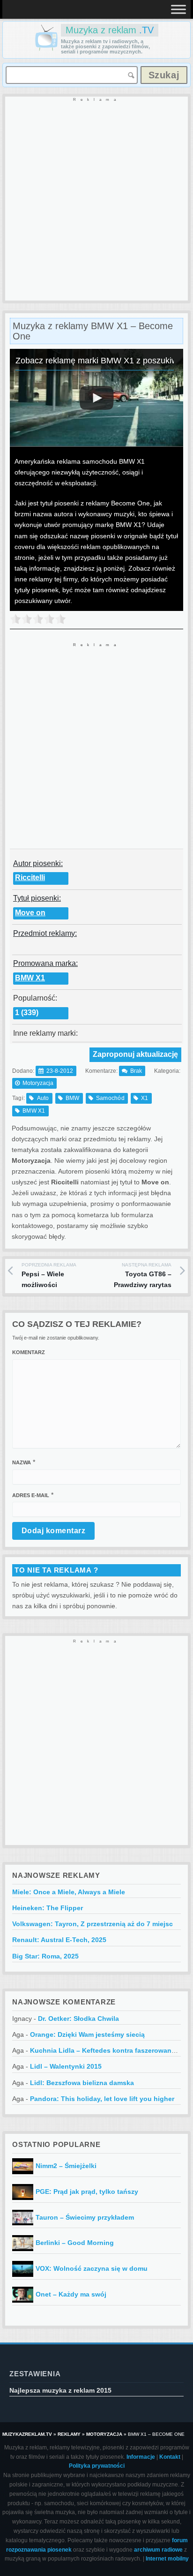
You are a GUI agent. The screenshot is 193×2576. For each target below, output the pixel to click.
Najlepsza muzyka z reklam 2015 (60, 2390)
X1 (145, 1098)
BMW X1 (30, 978)
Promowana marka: (45, 963)
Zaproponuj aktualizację (135, 1054)
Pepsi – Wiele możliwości (49, 1276)
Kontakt (170, 2457)
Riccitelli (30, 877)
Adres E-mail (31, 1495)
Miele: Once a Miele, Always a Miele (69, 1892)
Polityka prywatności (97, 2466)
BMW (73, 1098)
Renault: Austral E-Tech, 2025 (59, 1940)
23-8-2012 (60, 1071)
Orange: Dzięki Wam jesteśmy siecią (87, 2034)
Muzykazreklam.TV (27, 2434)
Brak (136, 1071)
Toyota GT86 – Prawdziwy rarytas (143, 1276)
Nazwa (22, 1462)
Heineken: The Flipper (48, 1908)
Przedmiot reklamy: (45, 933)
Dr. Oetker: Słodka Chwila (78, 2019)
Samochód (110, 1098)
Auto (43, 1098)
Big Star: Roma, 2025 (45, 1956)
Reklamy (69, 2434)
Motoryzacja (38, 1083)
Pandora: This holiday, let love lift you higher (102, 2099)
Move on (30, 913)
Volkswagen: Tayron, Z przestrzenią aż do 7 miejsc (93, 1924)
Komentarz (29, 1352)
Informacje (141, 2457)
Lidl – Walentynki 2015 (66, 2066)
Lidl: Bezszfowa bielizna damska (82, 2083)
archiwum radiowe (158, 2550)
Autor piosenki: (38, 863)
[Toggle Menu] (178, 9)
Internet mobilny (167, 2559)
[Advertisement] (96, 199)
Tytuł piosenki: (37, 898)
